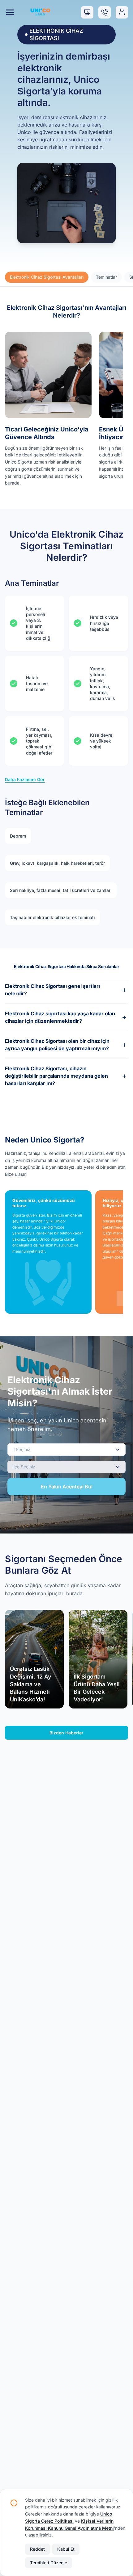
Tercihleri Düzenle (49, 2563)
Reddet (37, 2549)
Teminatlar (106, 277)
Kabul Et (66, 2549)
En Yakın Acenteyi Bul (67, 1487)
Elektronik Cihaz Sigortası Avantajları (47, 277)
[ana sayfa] (40, 12)
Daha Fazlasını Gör (25, 779)
